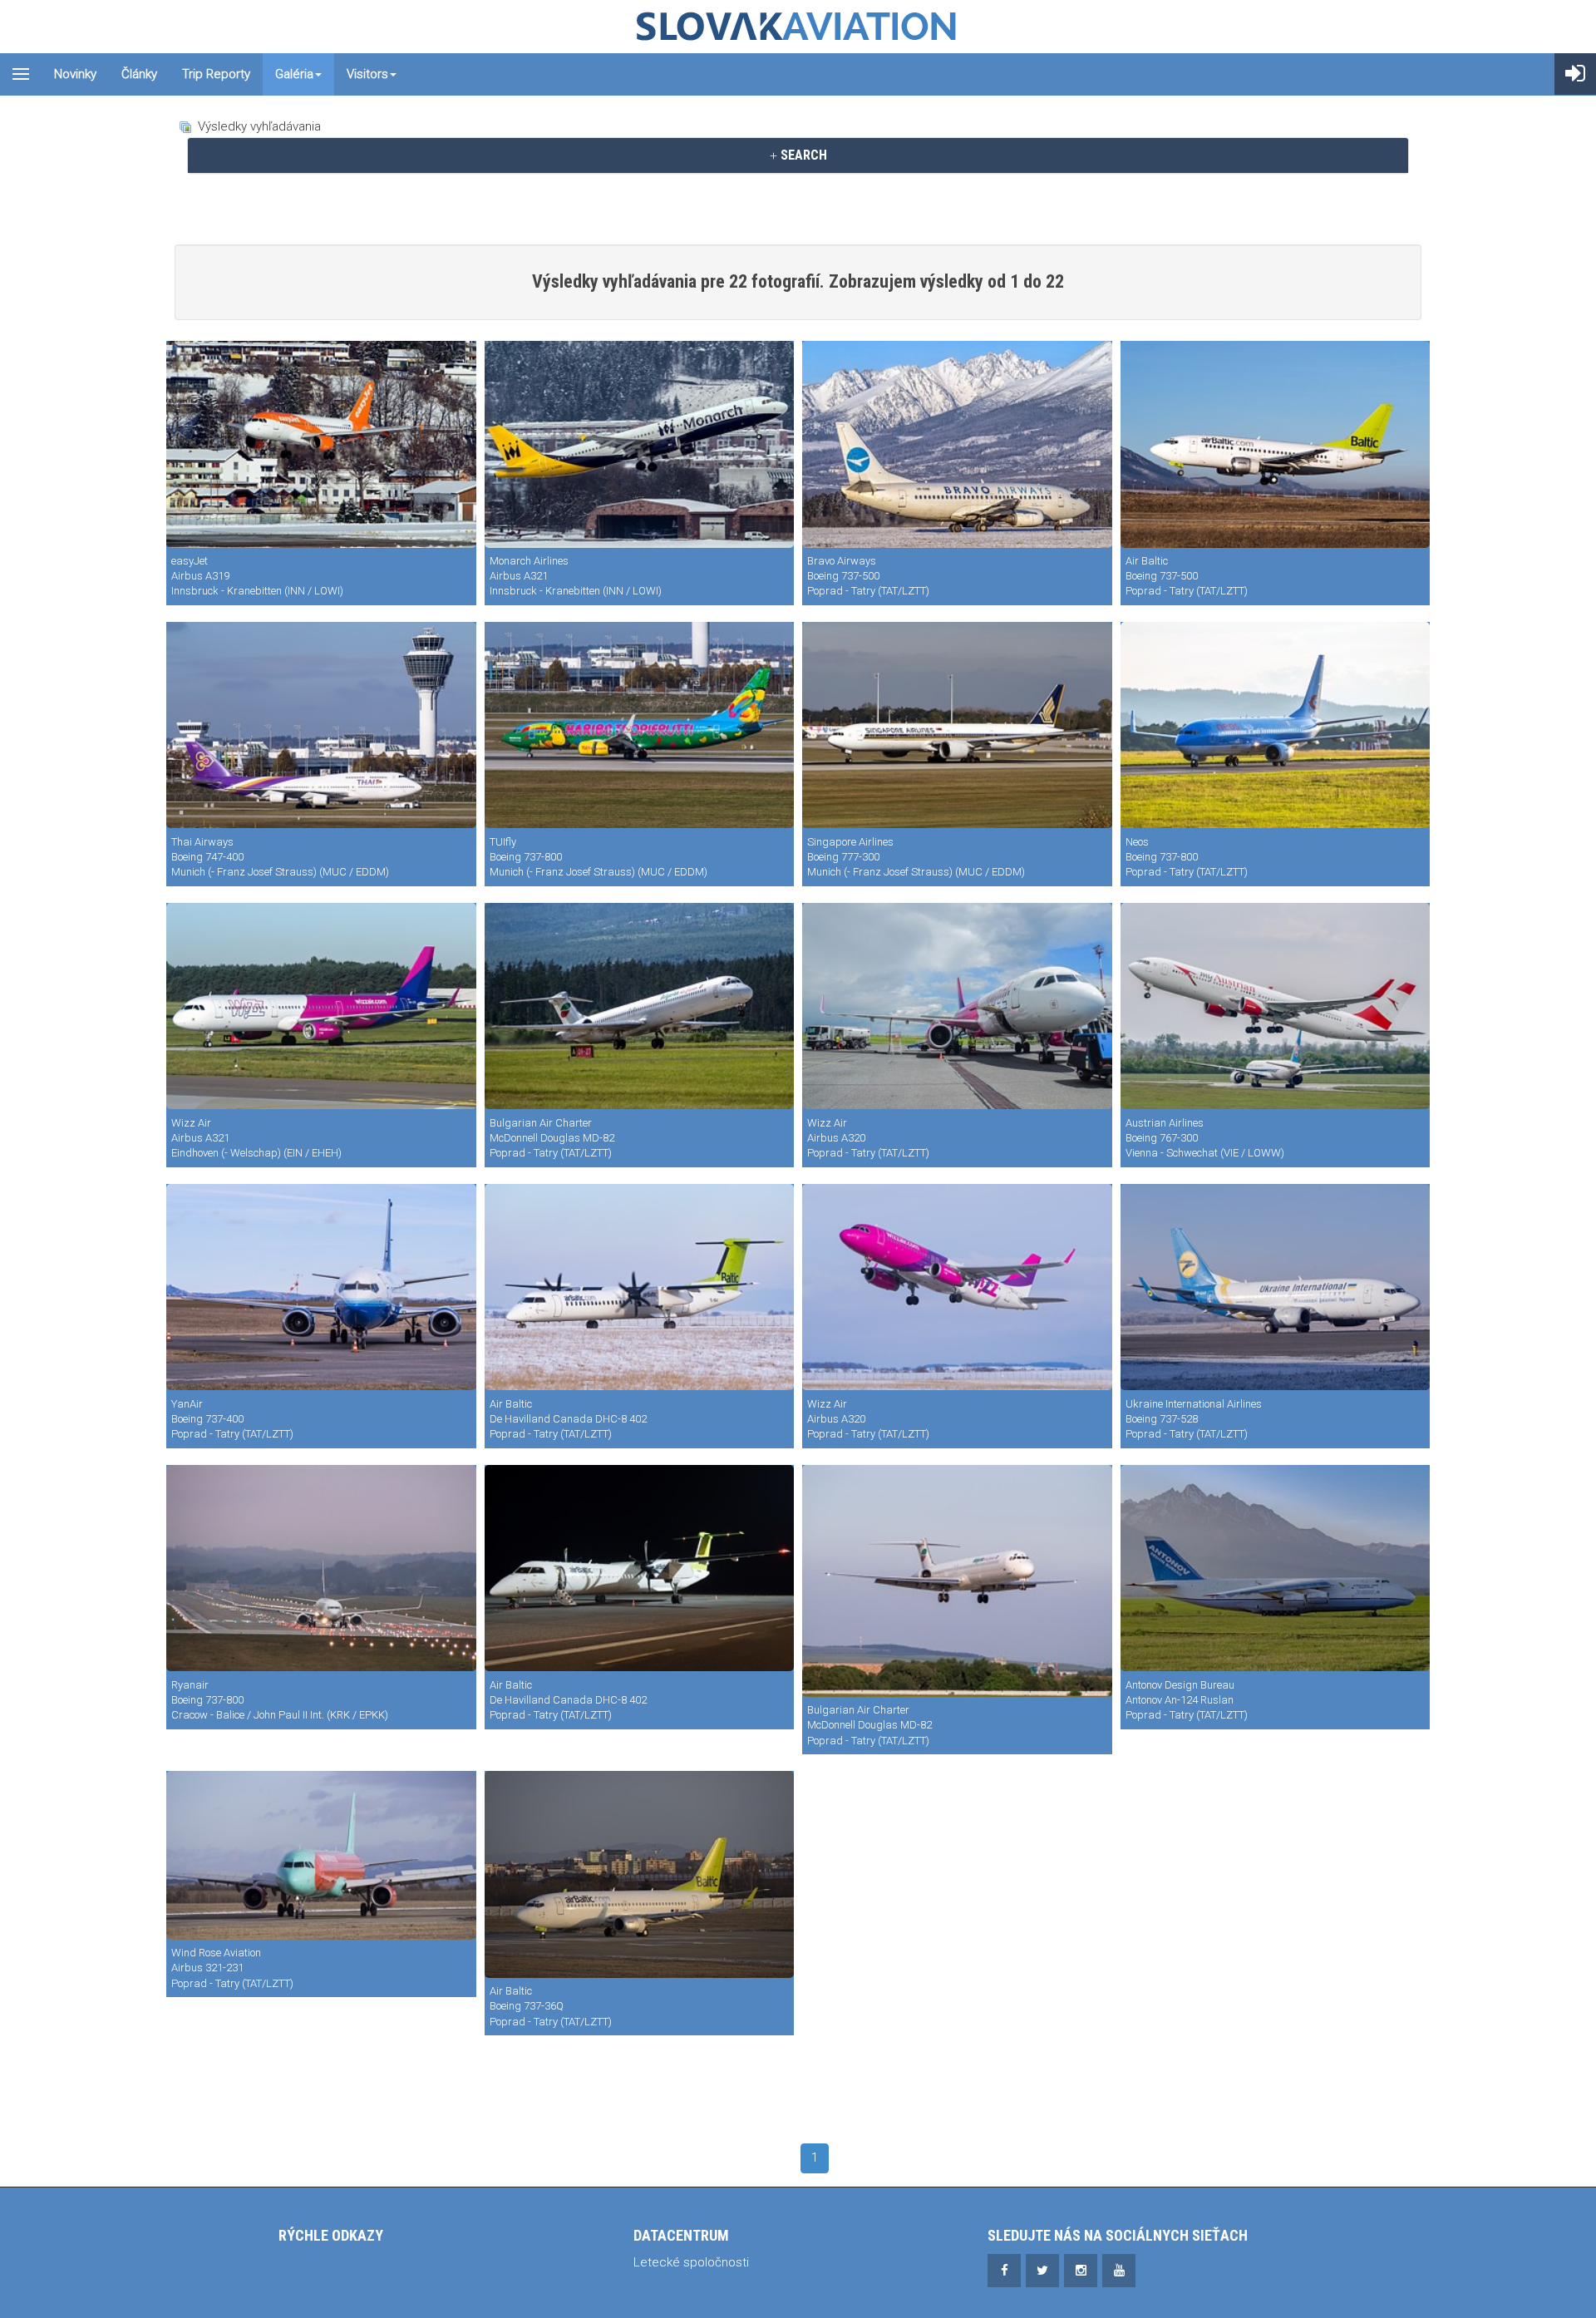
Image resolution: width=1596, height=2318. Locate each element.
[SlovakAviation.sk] (798, 27)
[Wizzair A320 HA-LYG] (957, 1287)
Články (139, 74)
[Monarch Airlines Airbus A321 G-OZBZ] (640, 444)
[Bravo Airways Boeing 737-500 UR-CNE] (957, 444)
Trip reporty (216, 74)
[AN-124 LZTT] (1276, 1568)
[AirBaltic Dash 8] (640, 1568)
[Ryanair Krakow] (321, 1568)
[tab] (798, 155)
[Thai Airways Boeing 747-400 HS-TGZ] (321, 725)
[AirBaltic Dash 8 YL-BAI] (640, 1287)
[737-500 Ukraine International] (1276, 1287)
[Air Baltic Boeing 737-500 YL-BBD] (1276, 444)
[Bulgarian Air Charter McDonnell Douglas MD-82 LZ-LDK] (640, 1006)
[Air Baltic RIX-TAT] (640, 1874)
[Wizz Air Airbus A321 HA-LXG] (321, 1006)
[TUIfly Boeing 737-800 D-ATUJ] (640, 725)
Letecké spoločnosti (691, 2262)
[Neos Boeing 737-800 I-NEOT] (1276, 725)
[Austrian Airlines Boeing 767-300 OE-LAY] (1276, 1006)
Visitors (367, 74)
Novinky (75, 74)
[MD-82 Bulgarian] (957, 1581)
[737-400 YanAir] (321, 1287)
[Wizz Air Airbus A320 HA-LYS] (957, 1006)
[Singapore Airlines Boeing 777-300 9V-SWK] (957, 725)
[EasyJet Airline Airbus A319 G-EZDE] (321, 444)
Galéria (294, 74)
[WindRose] (321, 1855)
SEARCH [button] (802, 155)
